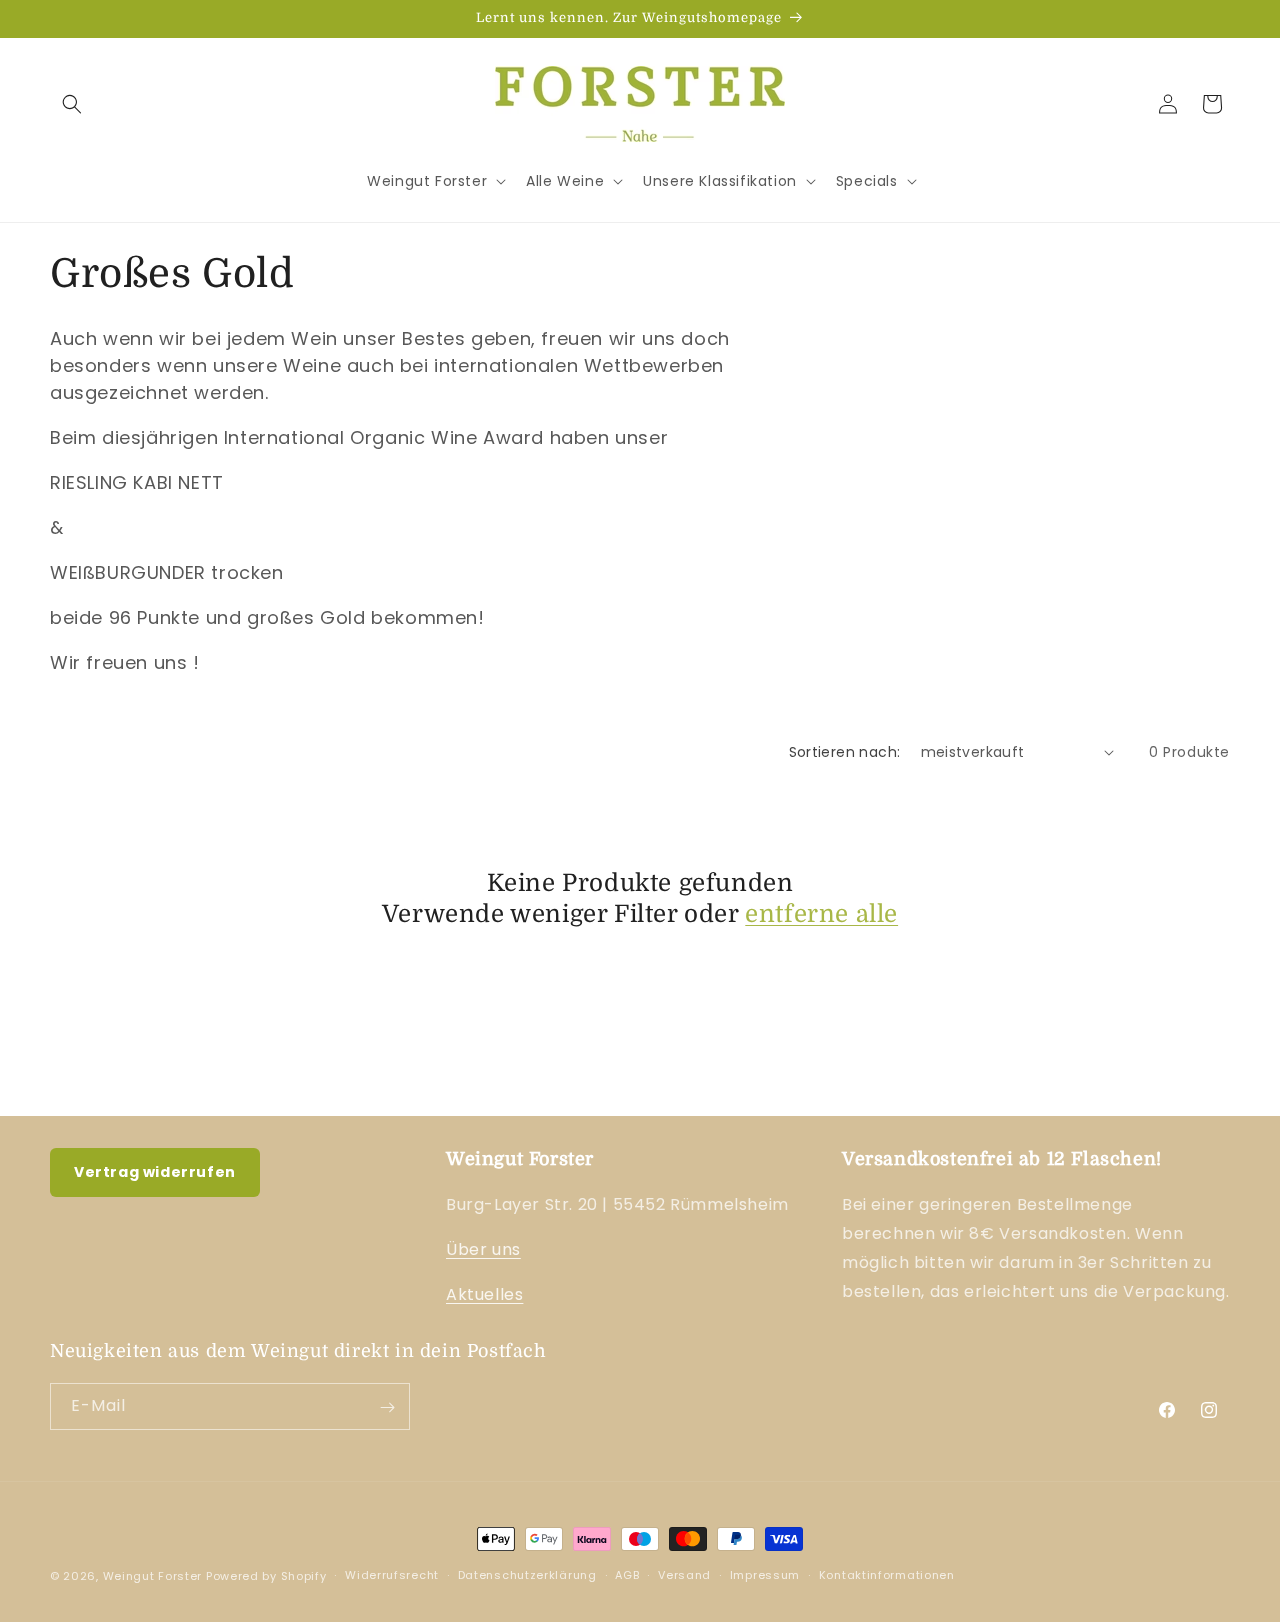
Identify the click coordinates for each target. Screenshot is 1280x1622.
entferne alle (821, 914)
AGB (627, 1575)
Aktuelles (484, 1294)
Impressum (765, 1575)
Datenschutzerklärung (527, 1575)
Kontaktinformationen (887, 1575)
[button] (72, 104)
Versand (684, 1575)
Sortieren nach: (845, 752)
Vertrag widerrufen (155, 1172)
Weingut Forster (153, 1576)
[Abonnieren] (387, 1407)
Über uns (483, 1250)
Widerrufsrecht (392, 1575)
